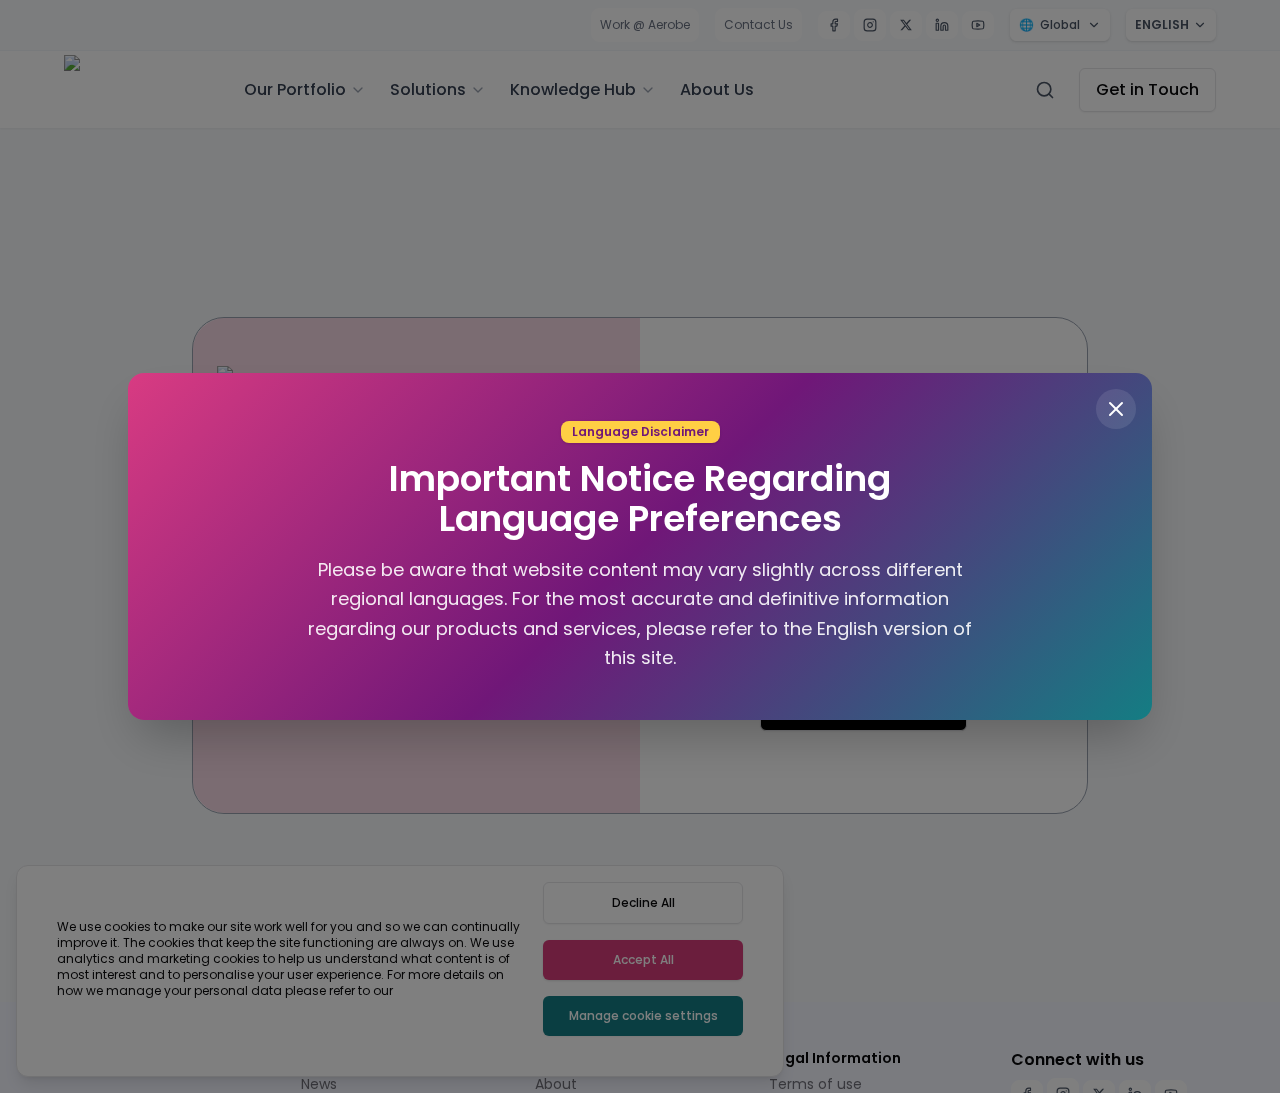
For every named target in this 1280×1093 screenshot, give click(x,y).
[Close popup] (1095, 415)
